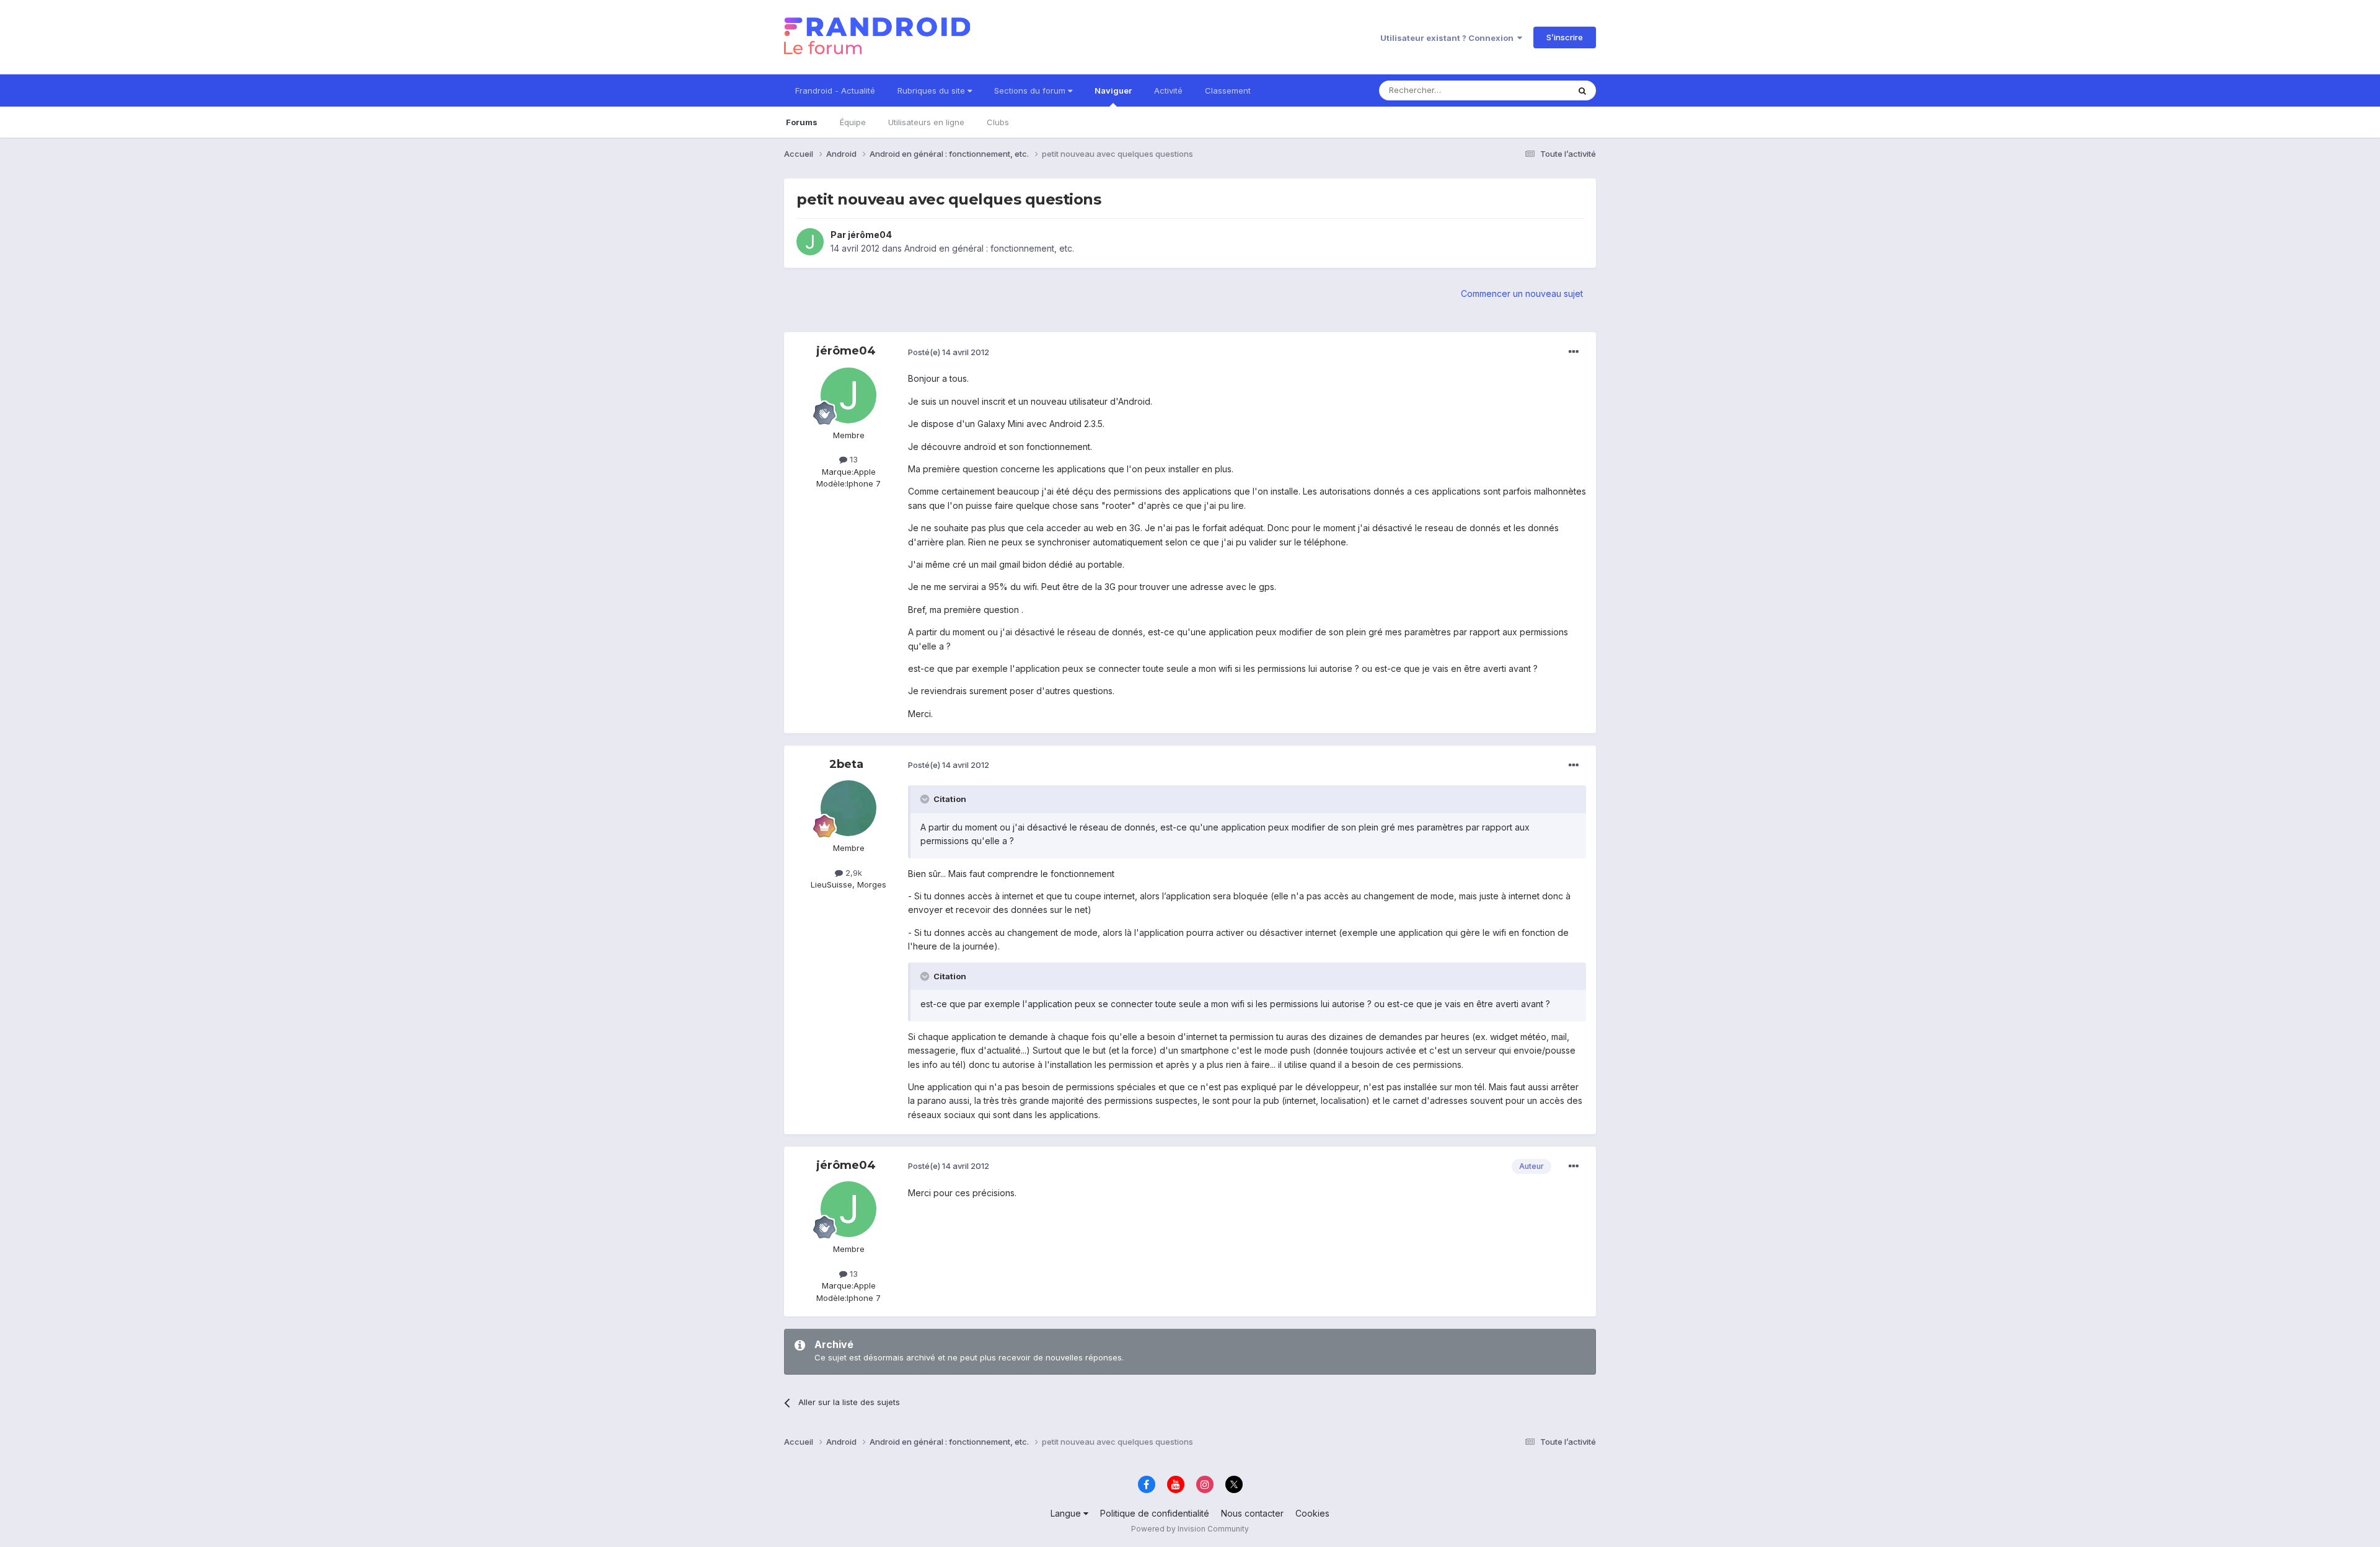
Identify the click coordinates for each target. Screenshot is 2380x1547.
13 (853, 459)
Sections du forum (1031, 90)
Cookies (1312, 1513)
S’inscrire (1565, 37)
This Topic (1532, 90)
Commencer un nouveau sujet (1522, 293)
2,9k (853, 873)
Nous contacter (1252, 1513)
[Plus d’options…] (1574, 352)
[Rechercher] (1582, 90)
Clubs (998, 122)
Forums (802, 122)
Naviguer (1113, 90)
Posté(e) (949, 352)
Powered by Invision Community (1190, 1529)
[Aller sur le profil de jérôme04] (810, 242)
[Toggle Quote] (926, 799)
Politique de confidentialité (1155, 1513)
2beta (846, 764)
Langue (1067, 1513)
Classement (1228, 90)
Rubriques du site (932, 90)
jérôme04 (870, 235)
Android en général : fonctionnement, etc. (989, 248)
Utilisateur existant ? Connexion (1449, 38)
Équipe (853, 122)
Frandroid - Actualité (835, 90)
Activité (1168, 90)
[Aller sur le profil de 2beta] (848, 808)
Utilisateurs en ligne (926, 122)
